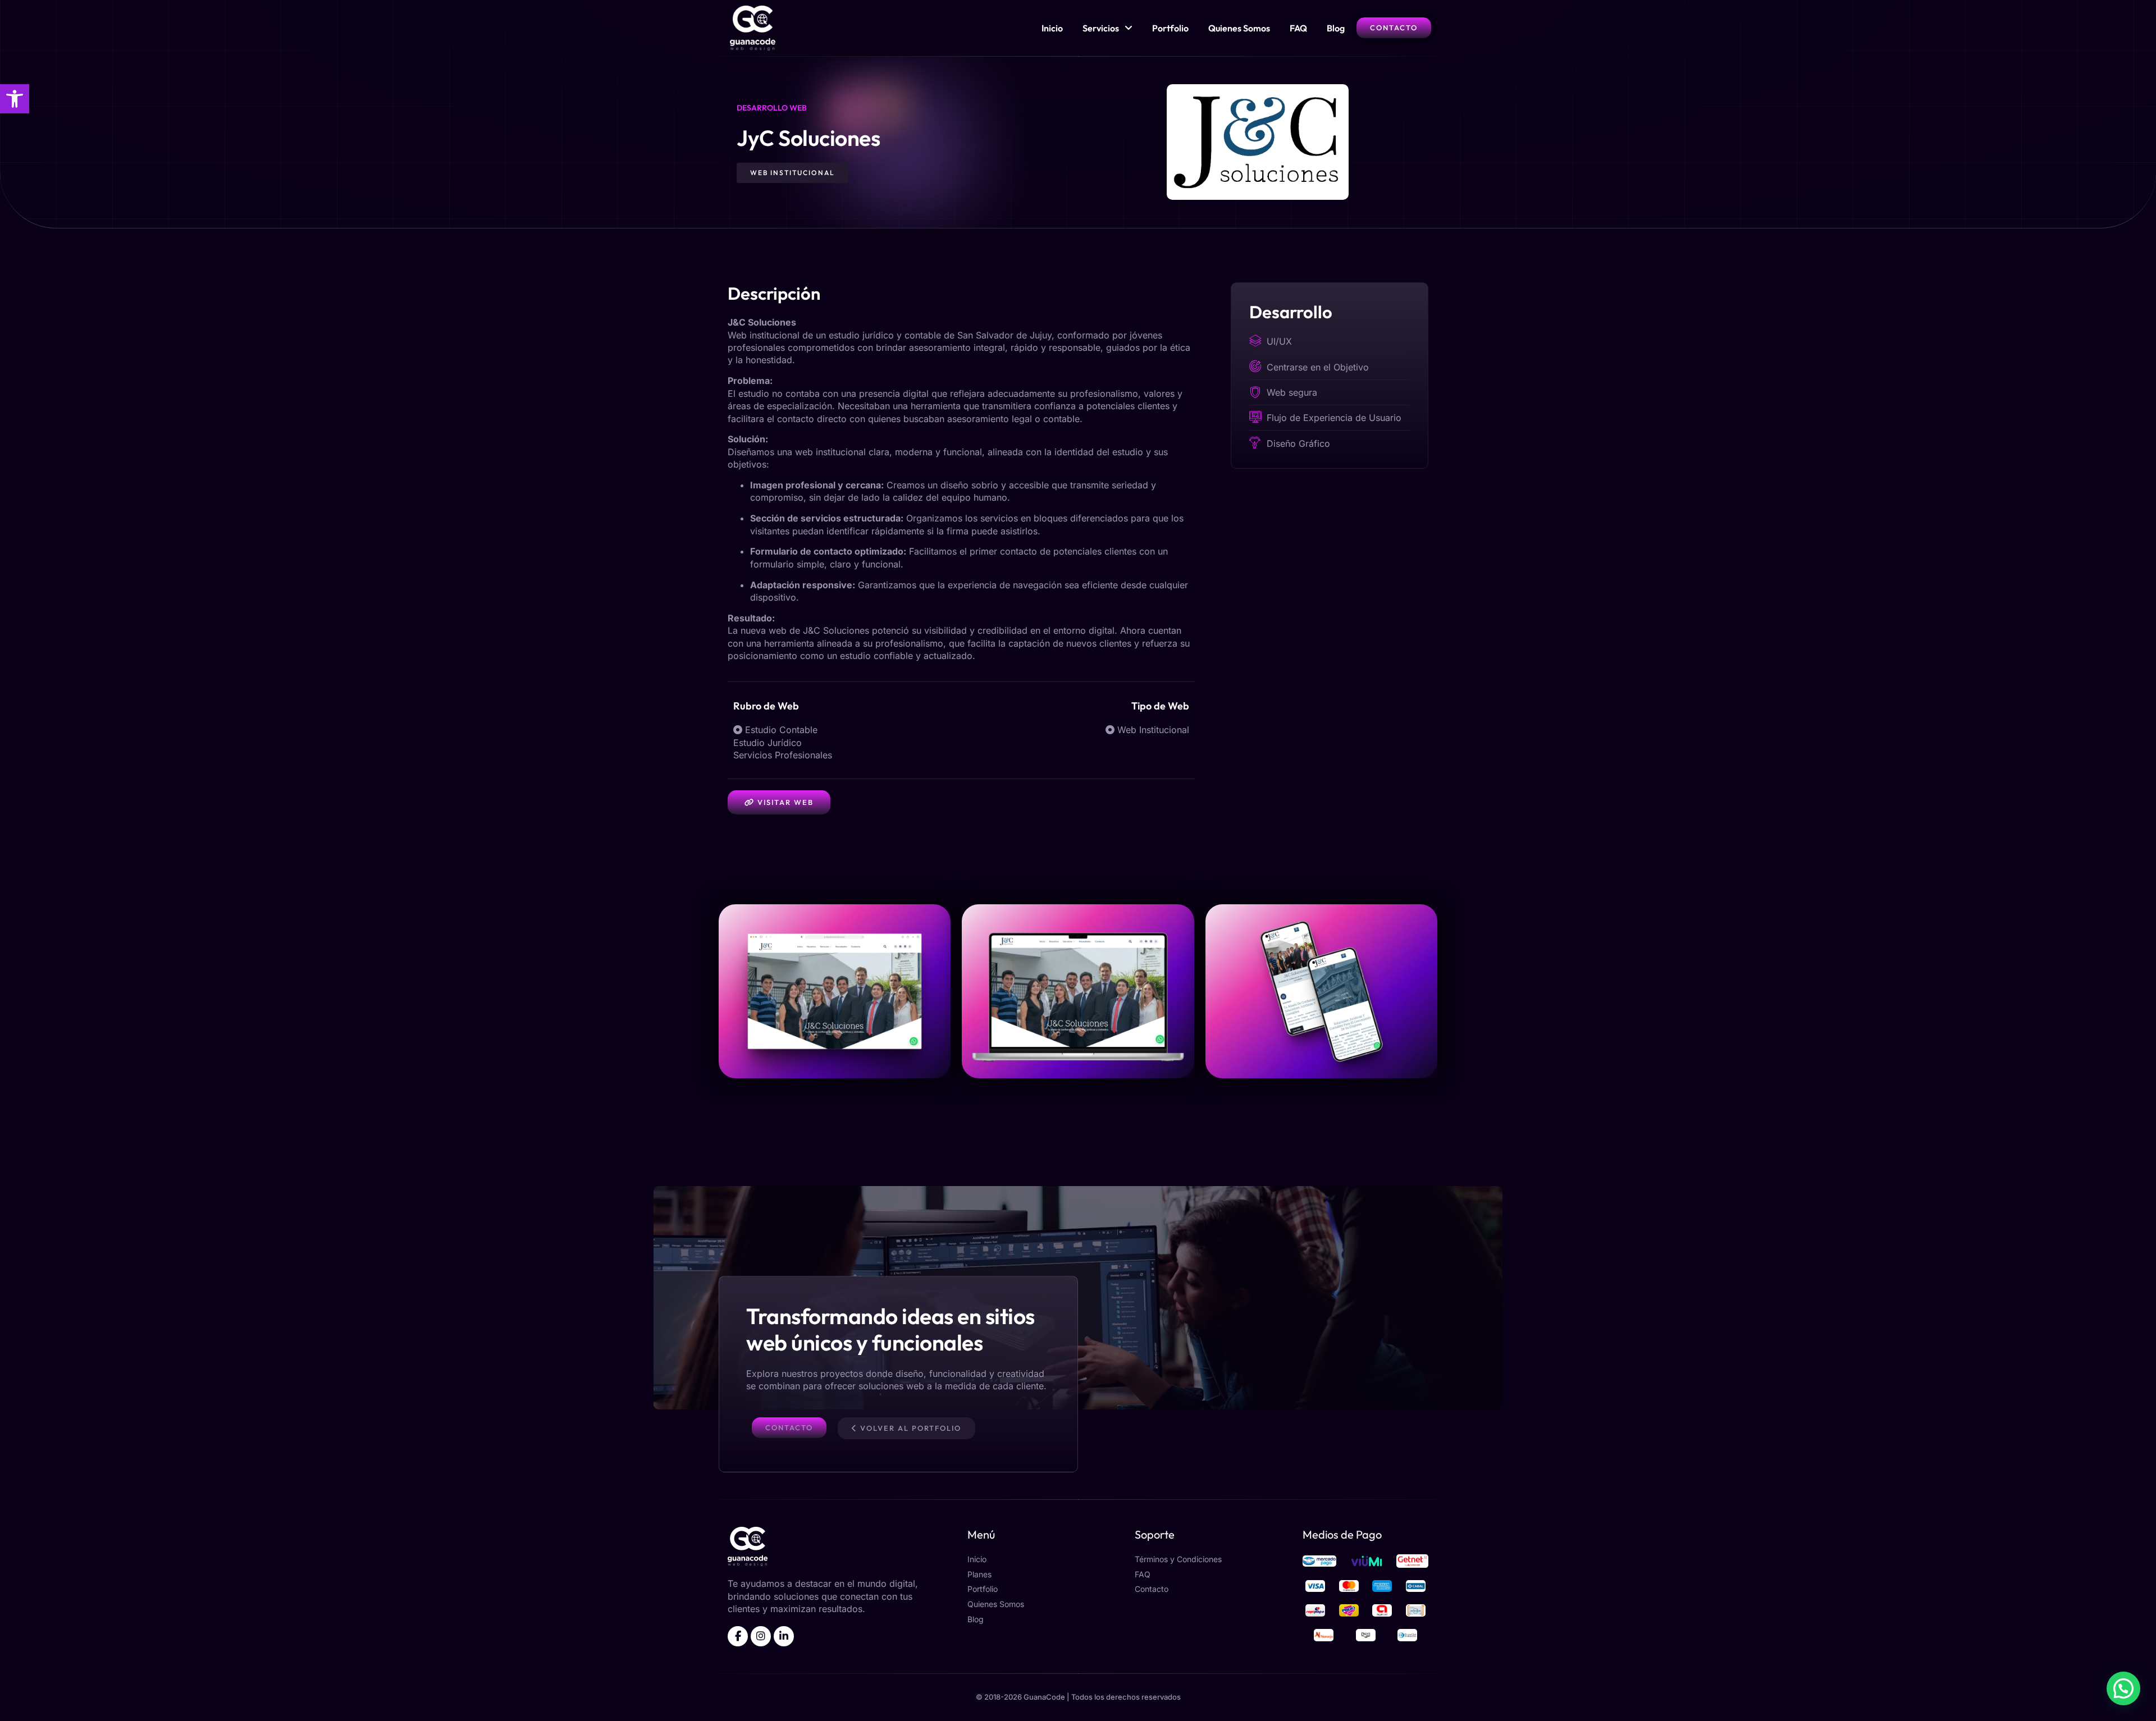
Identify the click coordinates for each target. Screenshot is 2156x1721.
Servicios (1101, 28)
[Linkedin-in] (784, 1636)
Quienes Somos (1239, 28)
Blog (1336, 28)
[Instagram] (761, 1636)
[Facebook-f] (738, 1636)
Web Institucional (1153, 730)
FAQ (1298, 28)
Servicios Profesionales (783, 755)
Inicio (1052, 28)
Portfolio (1170, 28)
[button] (15, 99)
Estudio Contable (781, 730)
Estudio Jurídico (768, 743)
